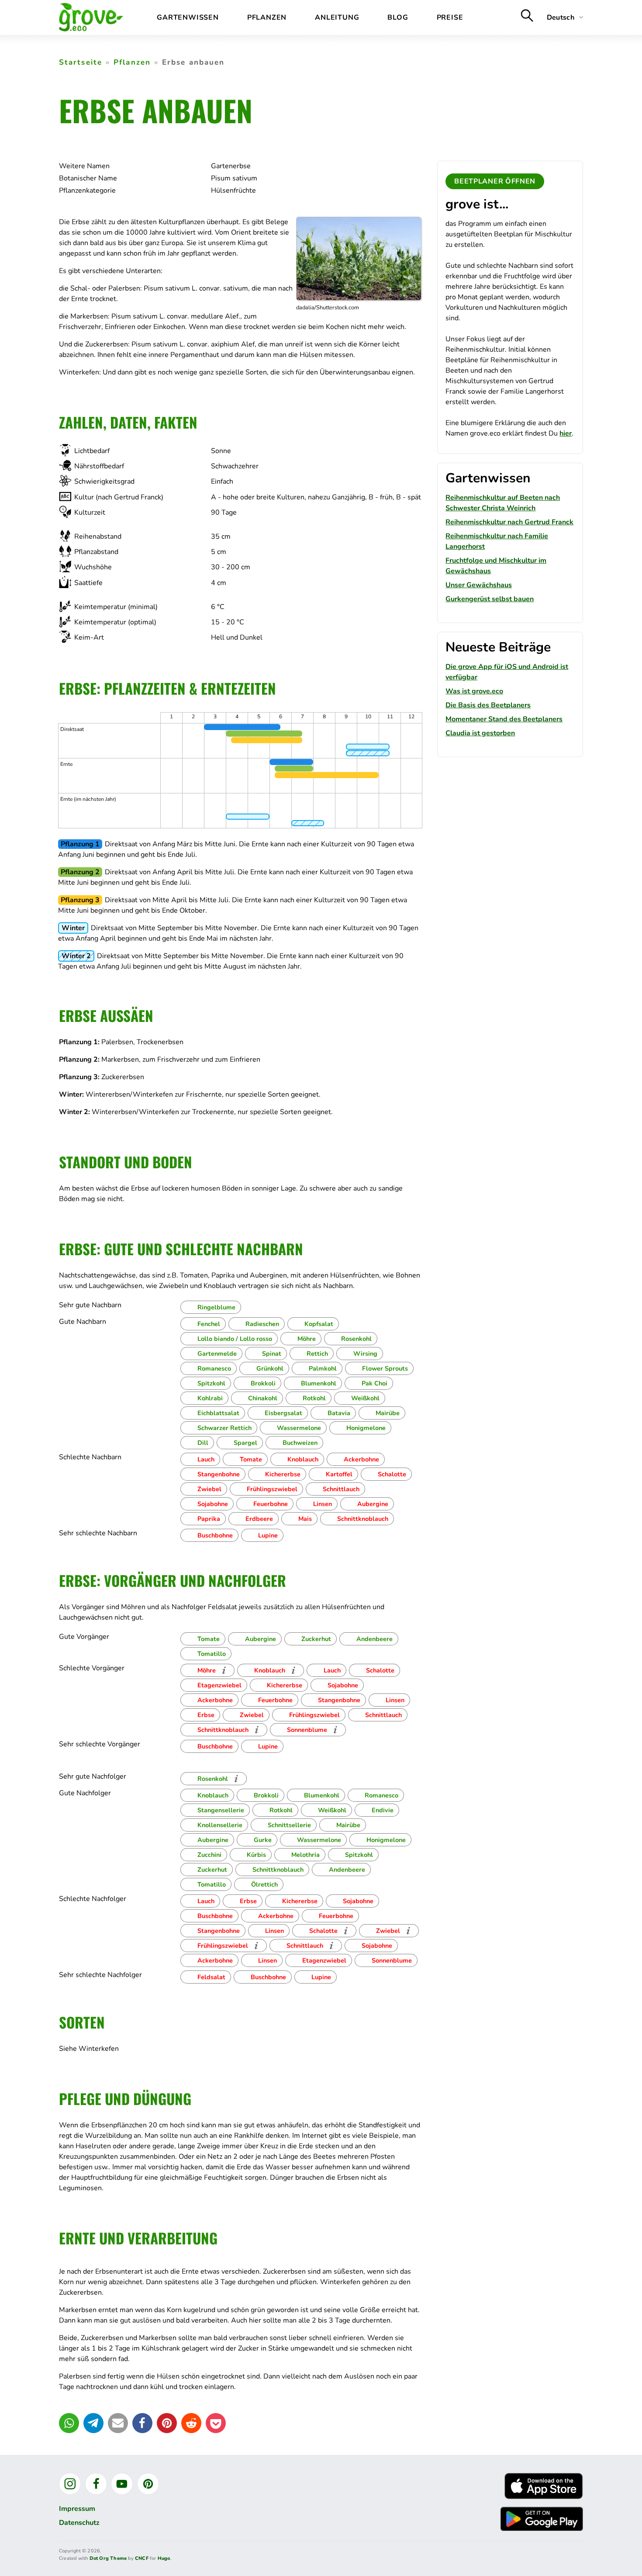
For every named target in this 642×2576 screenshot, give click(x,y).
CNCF (142, 2558)
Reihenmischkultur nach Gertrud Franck (509, 522)
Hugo (164, 2558)
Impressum (77, 2509)
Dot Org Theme (108, 2558)
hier (566, 433)
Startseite (81, 62)
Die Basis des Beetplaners (488, 705)
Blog (398, 17)
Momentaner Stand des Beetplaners (504, 719)
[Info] (224, 1670)
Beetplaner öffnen (495, 181)
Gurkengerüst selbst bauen (490, 599)
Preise (450, 17)
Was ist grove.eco (474, 691)
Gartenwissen (188, 17)
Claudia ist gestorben (480, 733)
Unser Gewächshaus (479, 585)
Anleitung (337, 17)
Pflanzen (267, 17)
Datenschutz (79, 2523)
